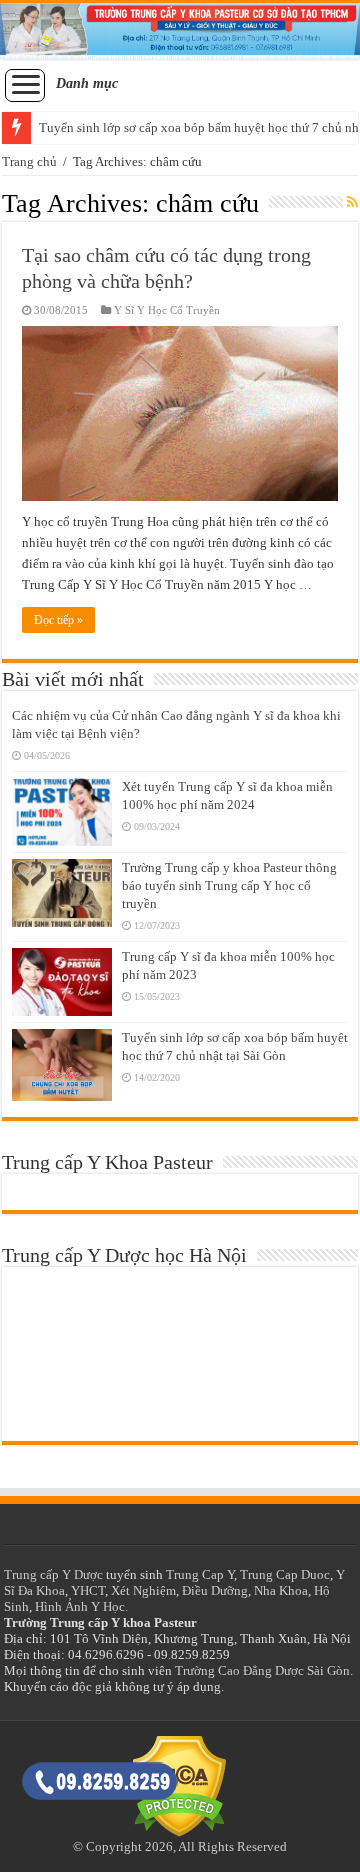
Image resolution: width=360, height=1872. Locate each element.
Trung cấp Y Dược (53, 1574)
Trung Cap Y (200, 1574)
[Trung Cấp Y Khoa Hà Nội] (180, 31)
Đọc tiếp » (58, 620)
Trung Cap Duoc (285, 1574)
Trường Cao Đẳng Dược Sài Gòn (262, 1670)
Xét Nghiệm (143, 1590)
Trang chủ (29, 161)
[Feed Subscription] (352, 203)
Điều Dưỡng (215, 1590)
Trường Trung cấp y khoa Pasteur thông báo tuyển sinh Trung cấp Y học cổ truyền (229, 885)
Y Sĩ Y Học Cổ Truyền (167, 310)
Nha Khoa (281, 1590)
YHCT (88, 1590)
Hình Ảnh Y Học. (81, 1606)
